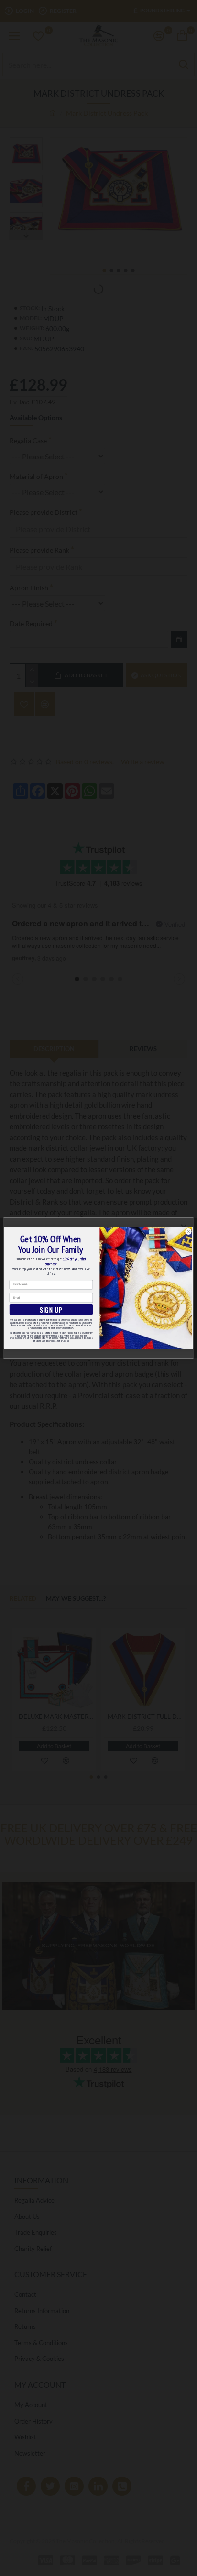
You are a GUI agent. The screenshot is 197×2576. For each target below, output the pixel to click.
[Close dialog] (188, 1232)
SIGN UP (51, 1310)
